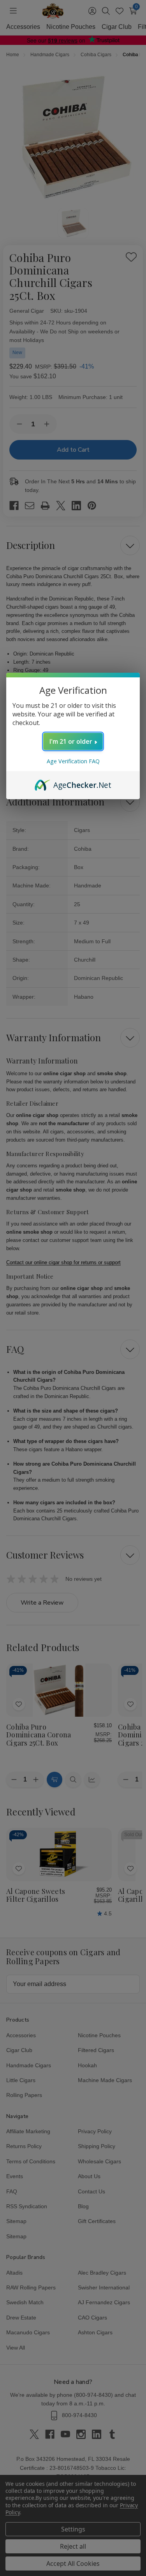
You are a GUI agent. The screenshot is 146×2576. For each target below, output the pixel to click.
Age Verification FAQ (73, 761)
